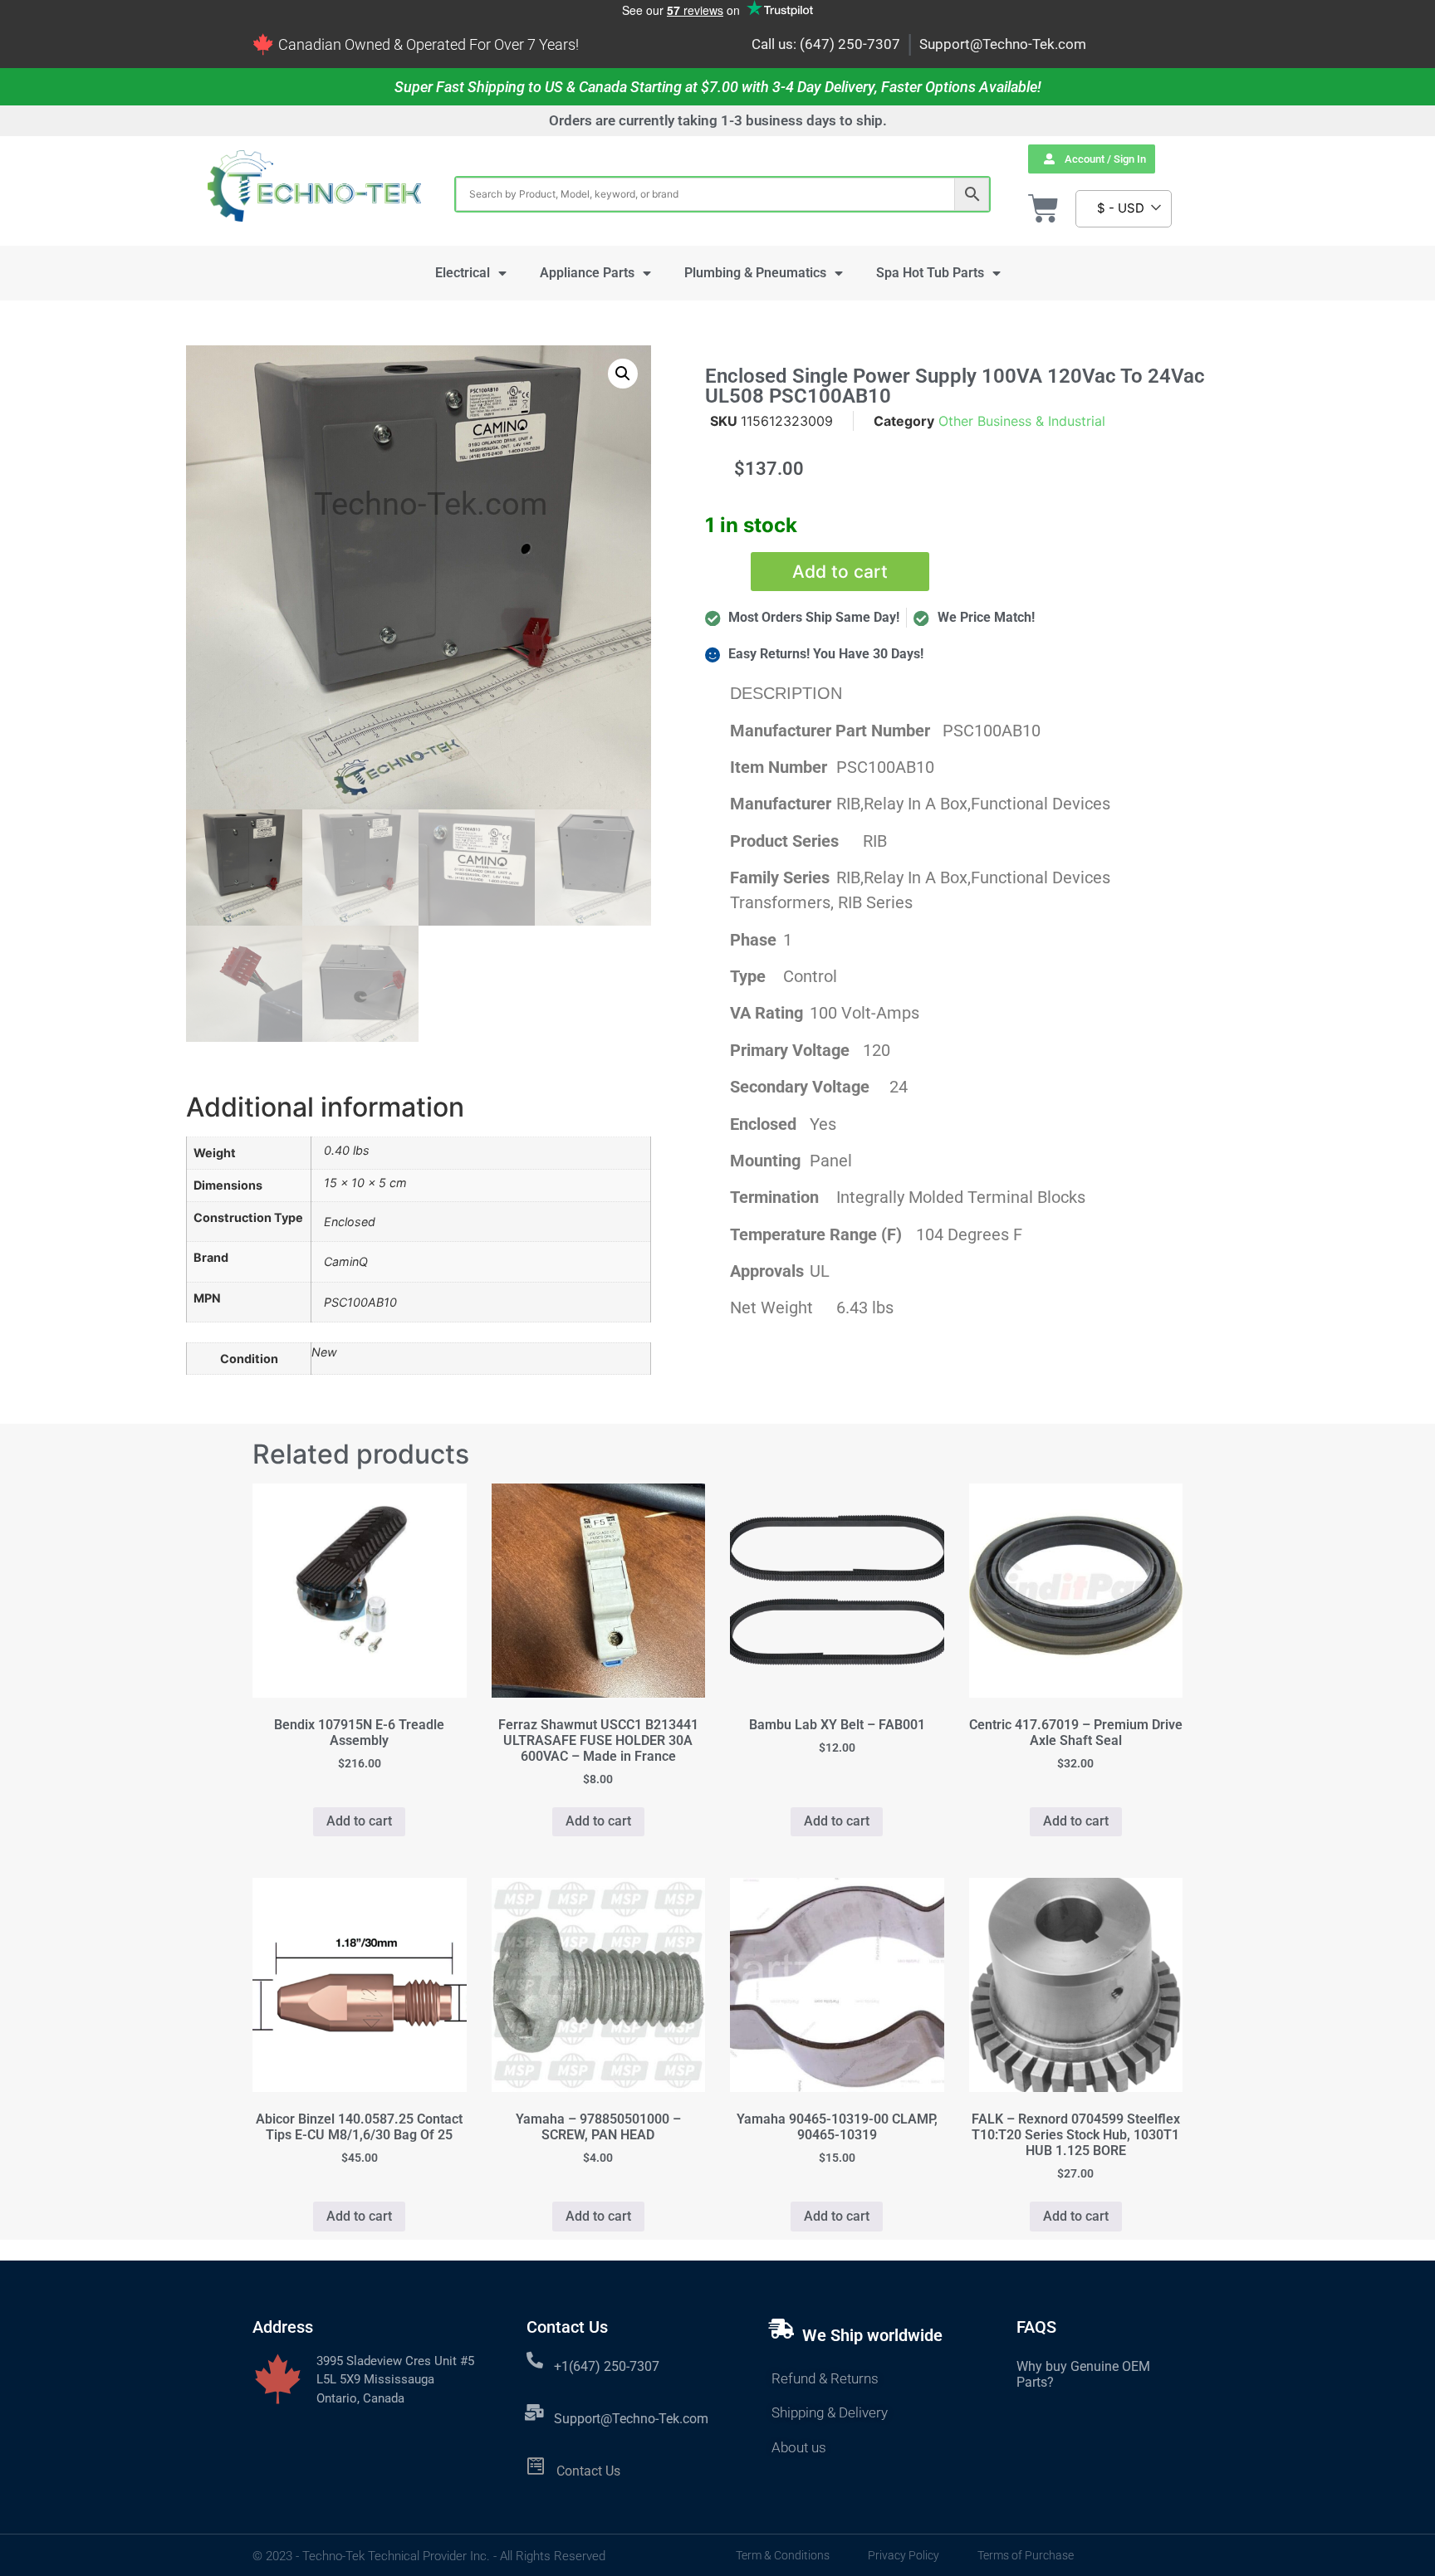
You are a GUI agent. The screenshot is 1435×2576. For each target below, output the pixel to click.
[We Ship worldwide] (781, 2329)
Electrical (463, 273)
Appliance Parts (587, 273)
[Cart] (1043, 209)
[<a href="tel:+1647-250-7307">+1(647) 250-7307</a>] (535, 2360)
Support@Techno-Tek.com (1003, 44)
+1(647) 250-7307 (607, 2366)
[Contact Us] (536, 2466)
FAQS (1036, 2327)
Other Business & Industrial (1022, 421)
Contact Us (588, 2471)
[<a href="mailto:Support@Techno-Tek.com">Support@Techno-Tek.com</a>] (535, 2412)
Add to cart (840, 572)
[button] (623, 374)
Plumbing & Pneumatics (755, 273)
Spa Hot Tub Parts (930, 273)
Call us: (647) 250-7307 (826, 44)
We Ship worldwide (872, 2335)
